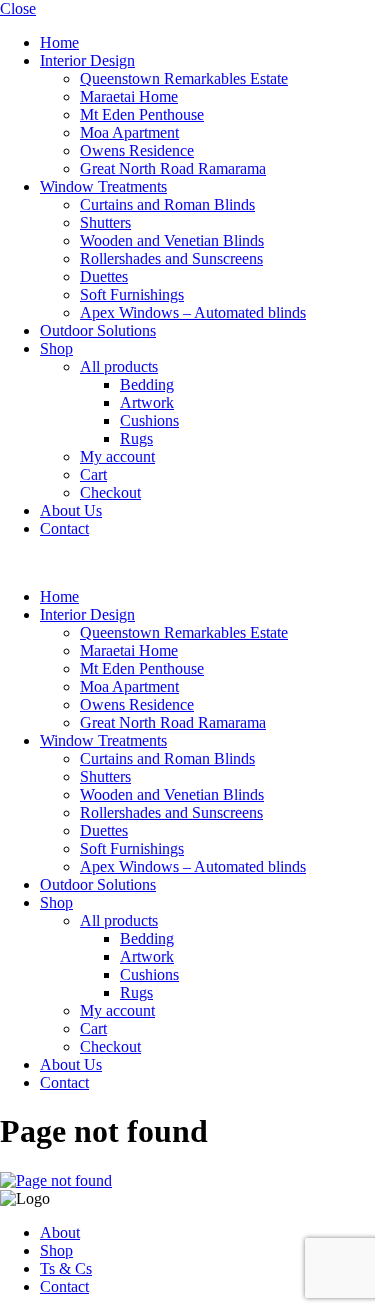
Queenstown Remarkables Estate (184, 78)
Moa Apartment (129, 132)
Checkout (110, 492)
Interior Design (87, 60)
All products (119, 366)
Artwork (147, 402)
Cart (93, 474)
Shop (56, 348)
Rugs (136, 438)
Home (59, 42)
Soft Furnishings (132, 294)
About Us (71, 510)
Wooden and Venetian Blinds (172, 240)
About (60, 1232)
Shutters (105, 222)
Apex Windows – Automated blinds (193, 312)
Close (18, 8)
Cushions (149, 420)
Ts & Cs (66, 1268)
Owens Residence (137, 150)
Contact (64, 528)
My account (117, 456)
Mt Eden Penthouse (142, 114)
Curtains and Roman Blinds (167, 204)
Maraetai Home (129, 96)
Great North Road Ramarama (173, 168)
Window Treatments (103, 186)
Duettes (104, 276)
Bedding (147, 384)
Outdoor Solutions (98, 330)
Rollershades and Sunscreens (171, 258)
